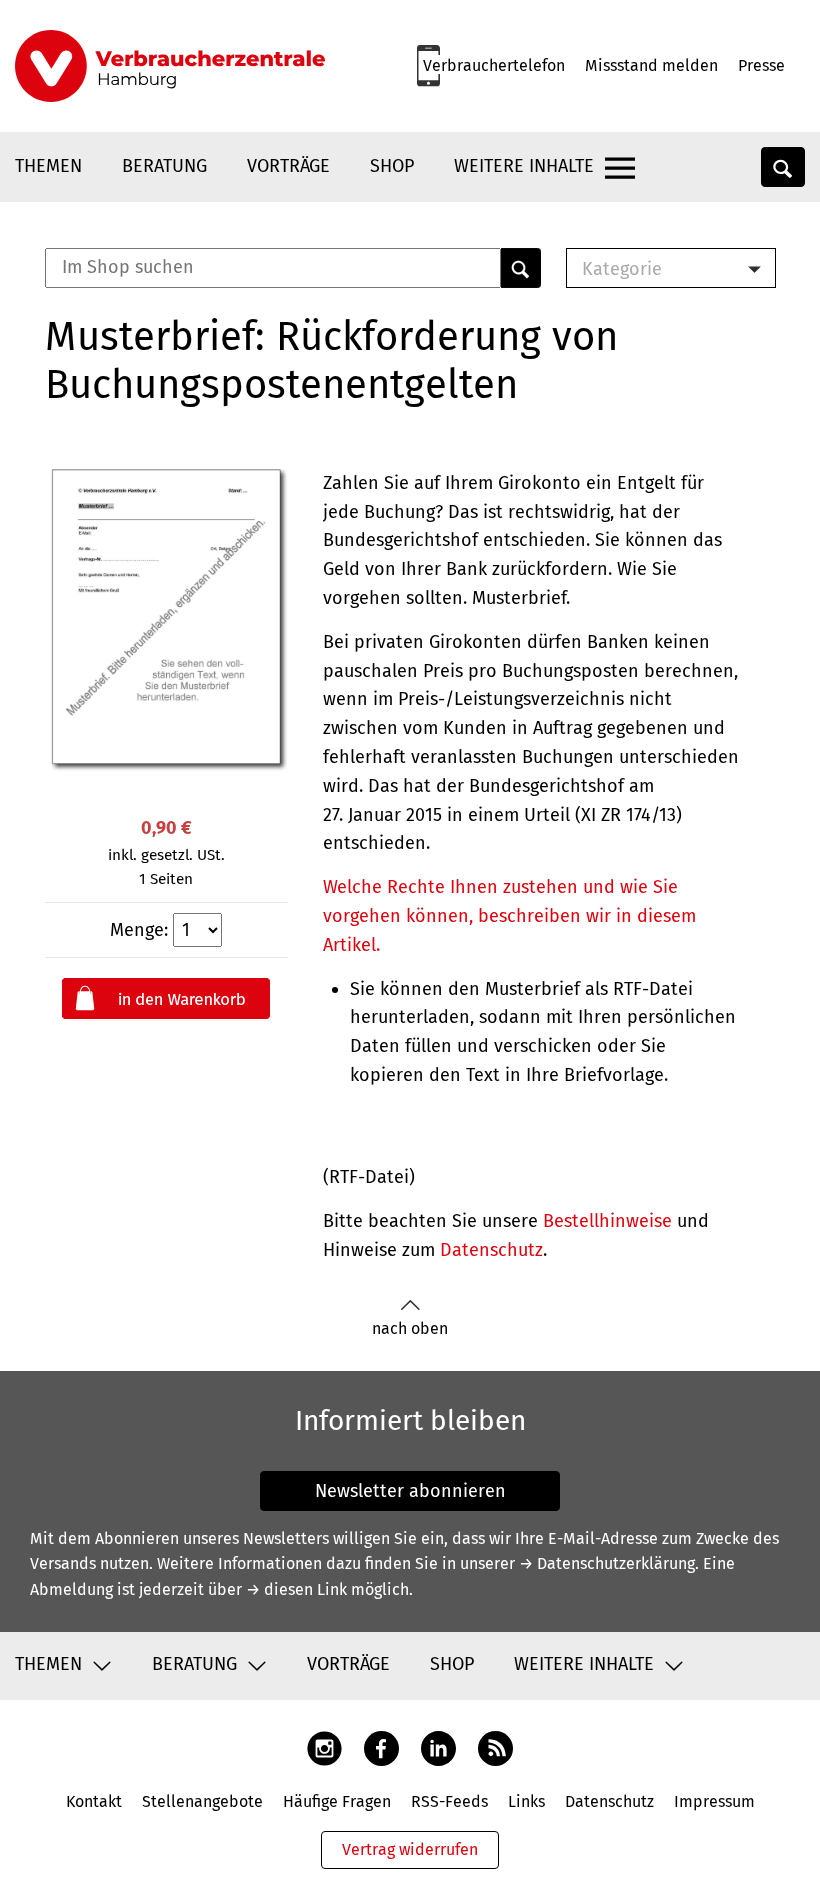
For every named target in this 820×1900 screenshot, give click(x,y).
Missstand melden (651, 65)
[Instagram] (324, 1747)
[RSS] (495, 1747)
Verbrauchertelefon (494, 65)
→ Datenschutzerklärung (607, 1563)
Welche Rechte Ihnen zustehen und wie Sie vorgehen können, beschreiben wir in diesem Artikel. (509, 916)
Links (526, 1801)
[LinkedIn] (438, 1747)
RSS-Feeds (449, 1801)
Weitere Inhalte (524, 166)
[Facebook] (381, 1747)
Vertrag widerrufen (410, 1849)
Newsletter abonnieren (410, 1491)
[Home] (170, 66)
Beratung (164, 166)
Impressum (714, 1801)
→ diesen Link (296, 1589)
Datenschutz (491, 1250)
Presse (761, 65)
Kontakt (94, 1801)
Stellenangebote (202, 1801)
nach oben (410, 1328)
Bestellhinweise (607, 1221)
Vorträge (288, 166)
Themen (48, 166)
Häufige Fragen (337, 1801)
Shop (392, 166)
